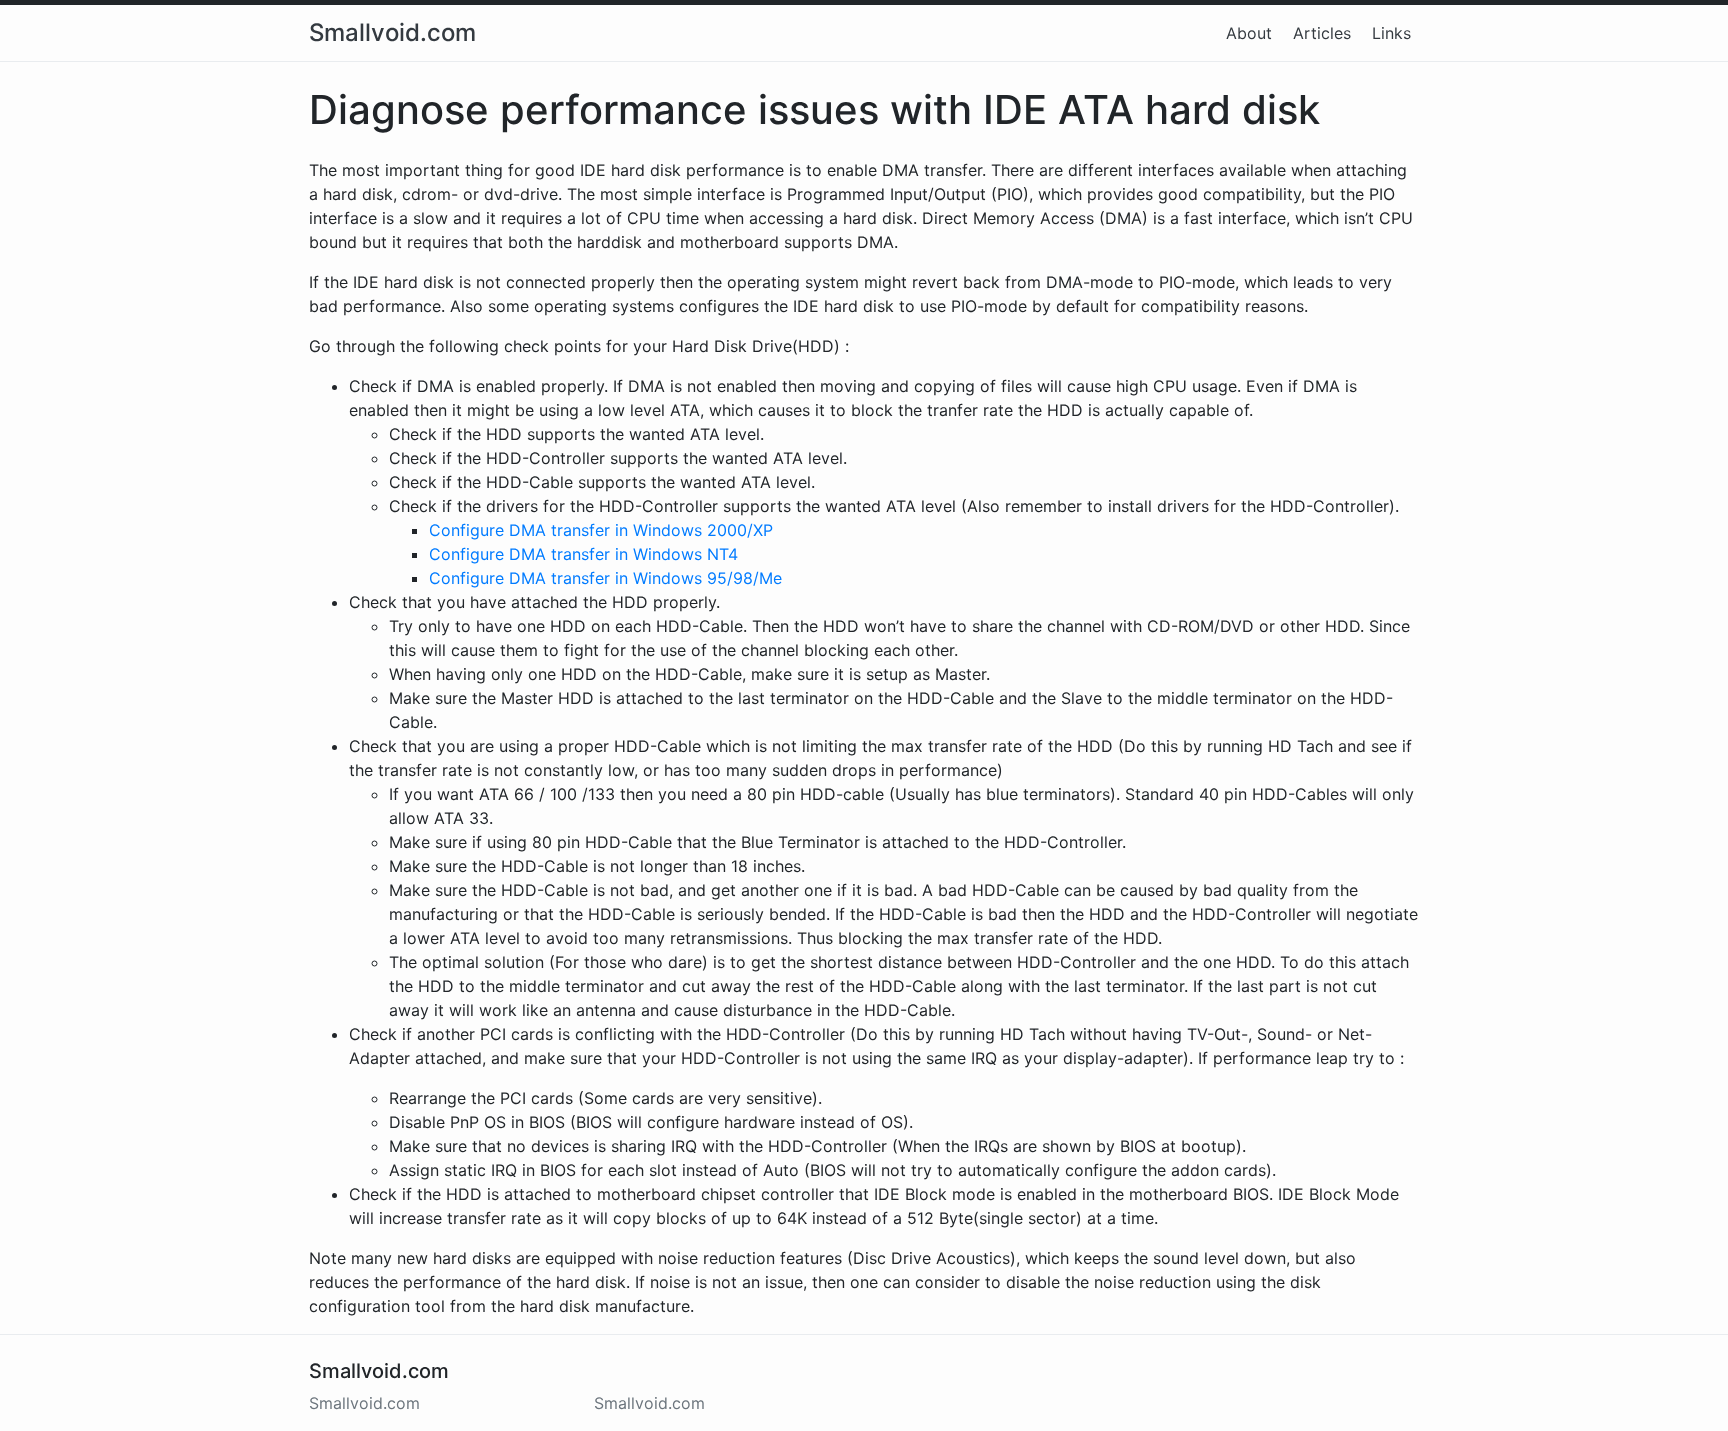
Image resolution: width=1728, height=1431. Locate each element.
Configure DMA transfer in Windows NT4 (583, 554)
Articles (1322, 33)
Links (1391, 33)
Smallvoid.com (392, 33)
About (1249, 33)
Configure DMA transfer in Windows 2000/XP (601, 530)
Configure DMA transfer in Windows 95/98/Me (605, 578)
